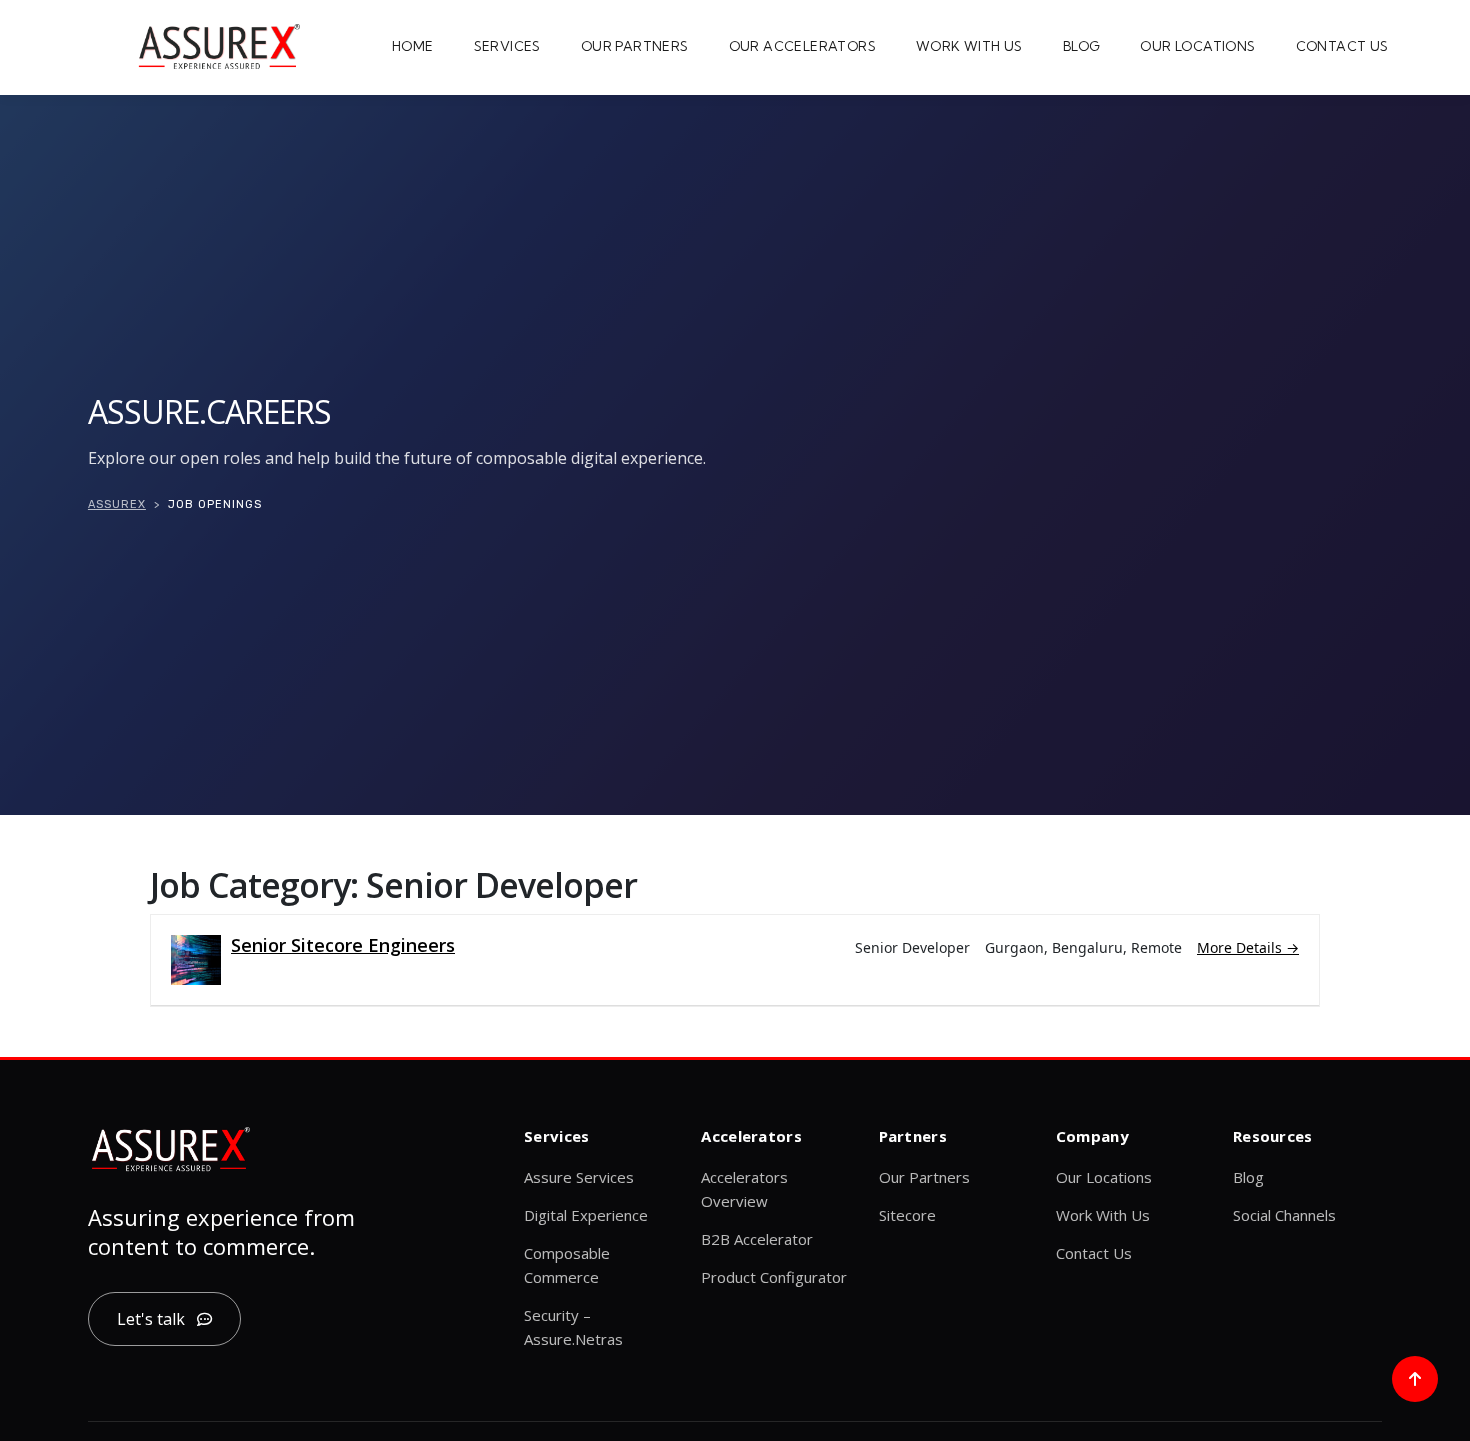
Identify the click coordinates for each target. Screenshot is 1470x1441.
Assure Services (579, 1177)
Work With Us (1103, 1215)
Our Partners (635, 46)
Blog (1082, 46)
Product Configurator (774, 1277)
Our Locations (1197, 46)
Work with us (969, 46)
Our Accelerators (802, 46)
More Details (1241, 947)
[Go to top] (1415, 1379)
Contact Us (1342, 46)
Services (507, 46)
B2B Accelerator (757, 1239)
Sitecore (907, 1215)
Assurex (117, 504)
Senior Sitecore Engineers (343, 945)
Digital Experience (586, 1215)
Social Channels (1284, 1215)
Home (413, 46)
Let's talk (151, 1319)
